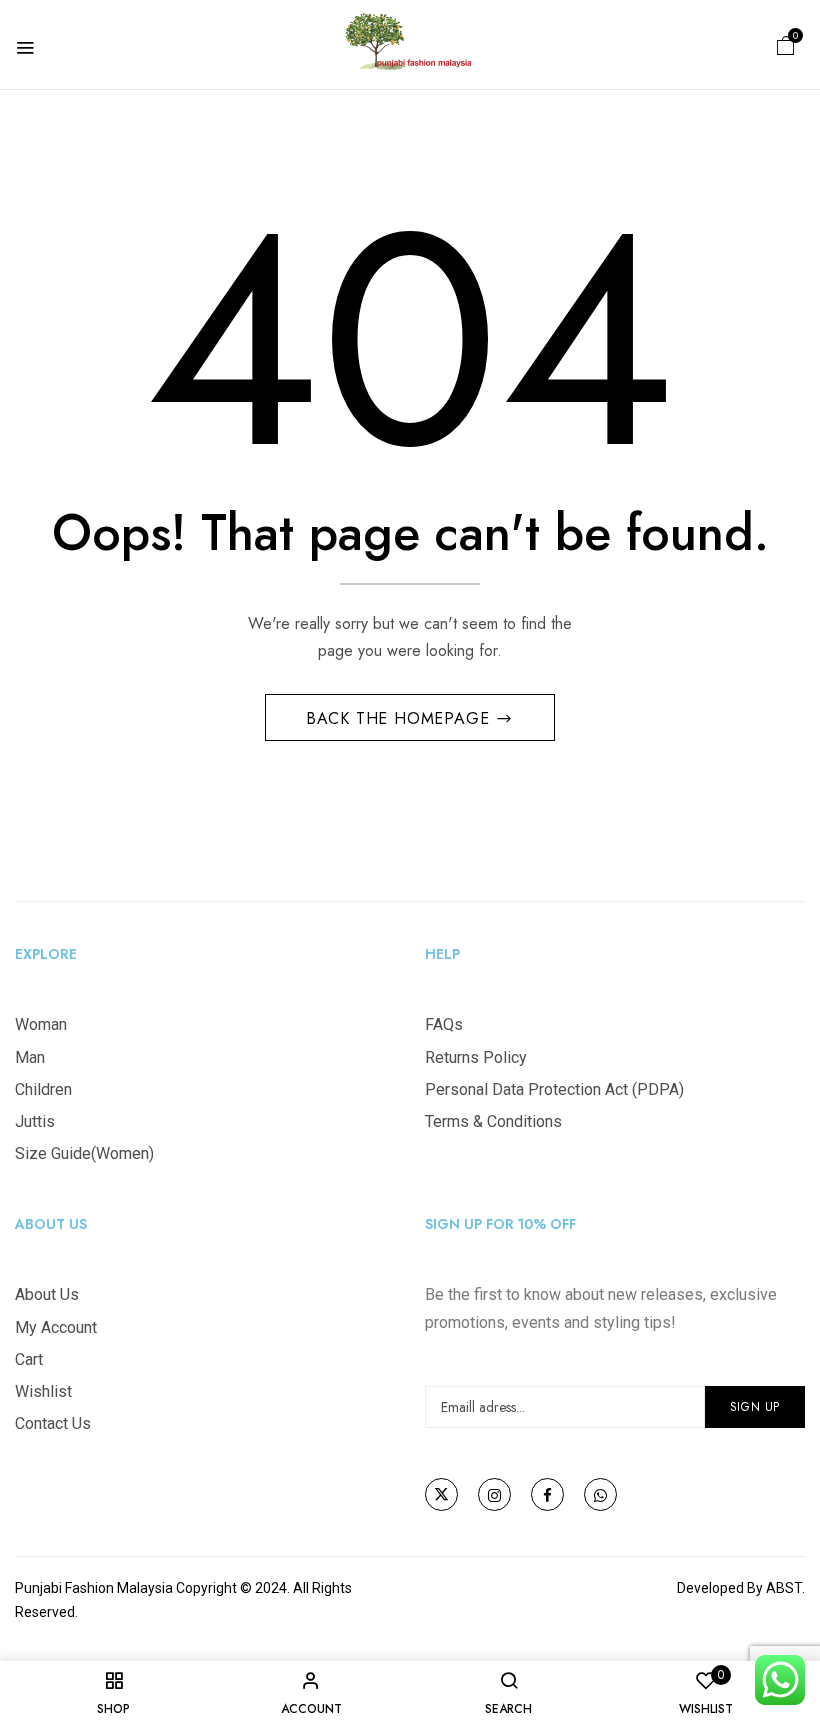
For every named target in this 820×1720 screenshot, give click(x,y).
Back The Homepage (400, 718)
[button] (786, 44)
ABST (784, 1588)
